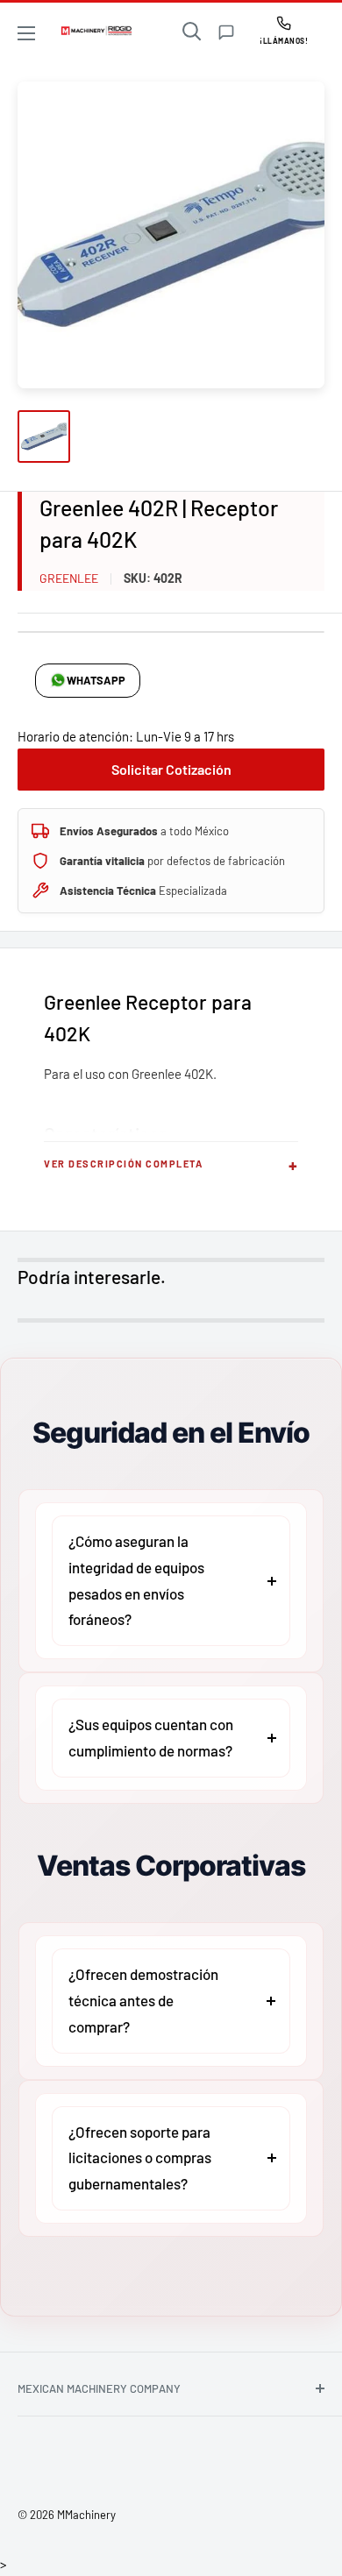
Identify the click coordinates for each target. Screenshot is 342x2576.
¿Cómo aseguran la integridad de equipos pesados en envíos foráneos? (136, 1580)
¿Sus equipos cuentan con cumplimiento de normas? (151, 1737)
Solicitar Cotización (171, 769)
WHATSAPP (96, 680)
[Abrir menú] (26, 33)
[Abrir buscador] (192, 32)
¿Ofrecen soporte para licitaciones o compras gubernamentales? (140, 2158)
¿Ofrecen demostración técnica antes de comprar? (143, 2000)
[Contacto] (226, 32)
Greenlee (69, 578)
